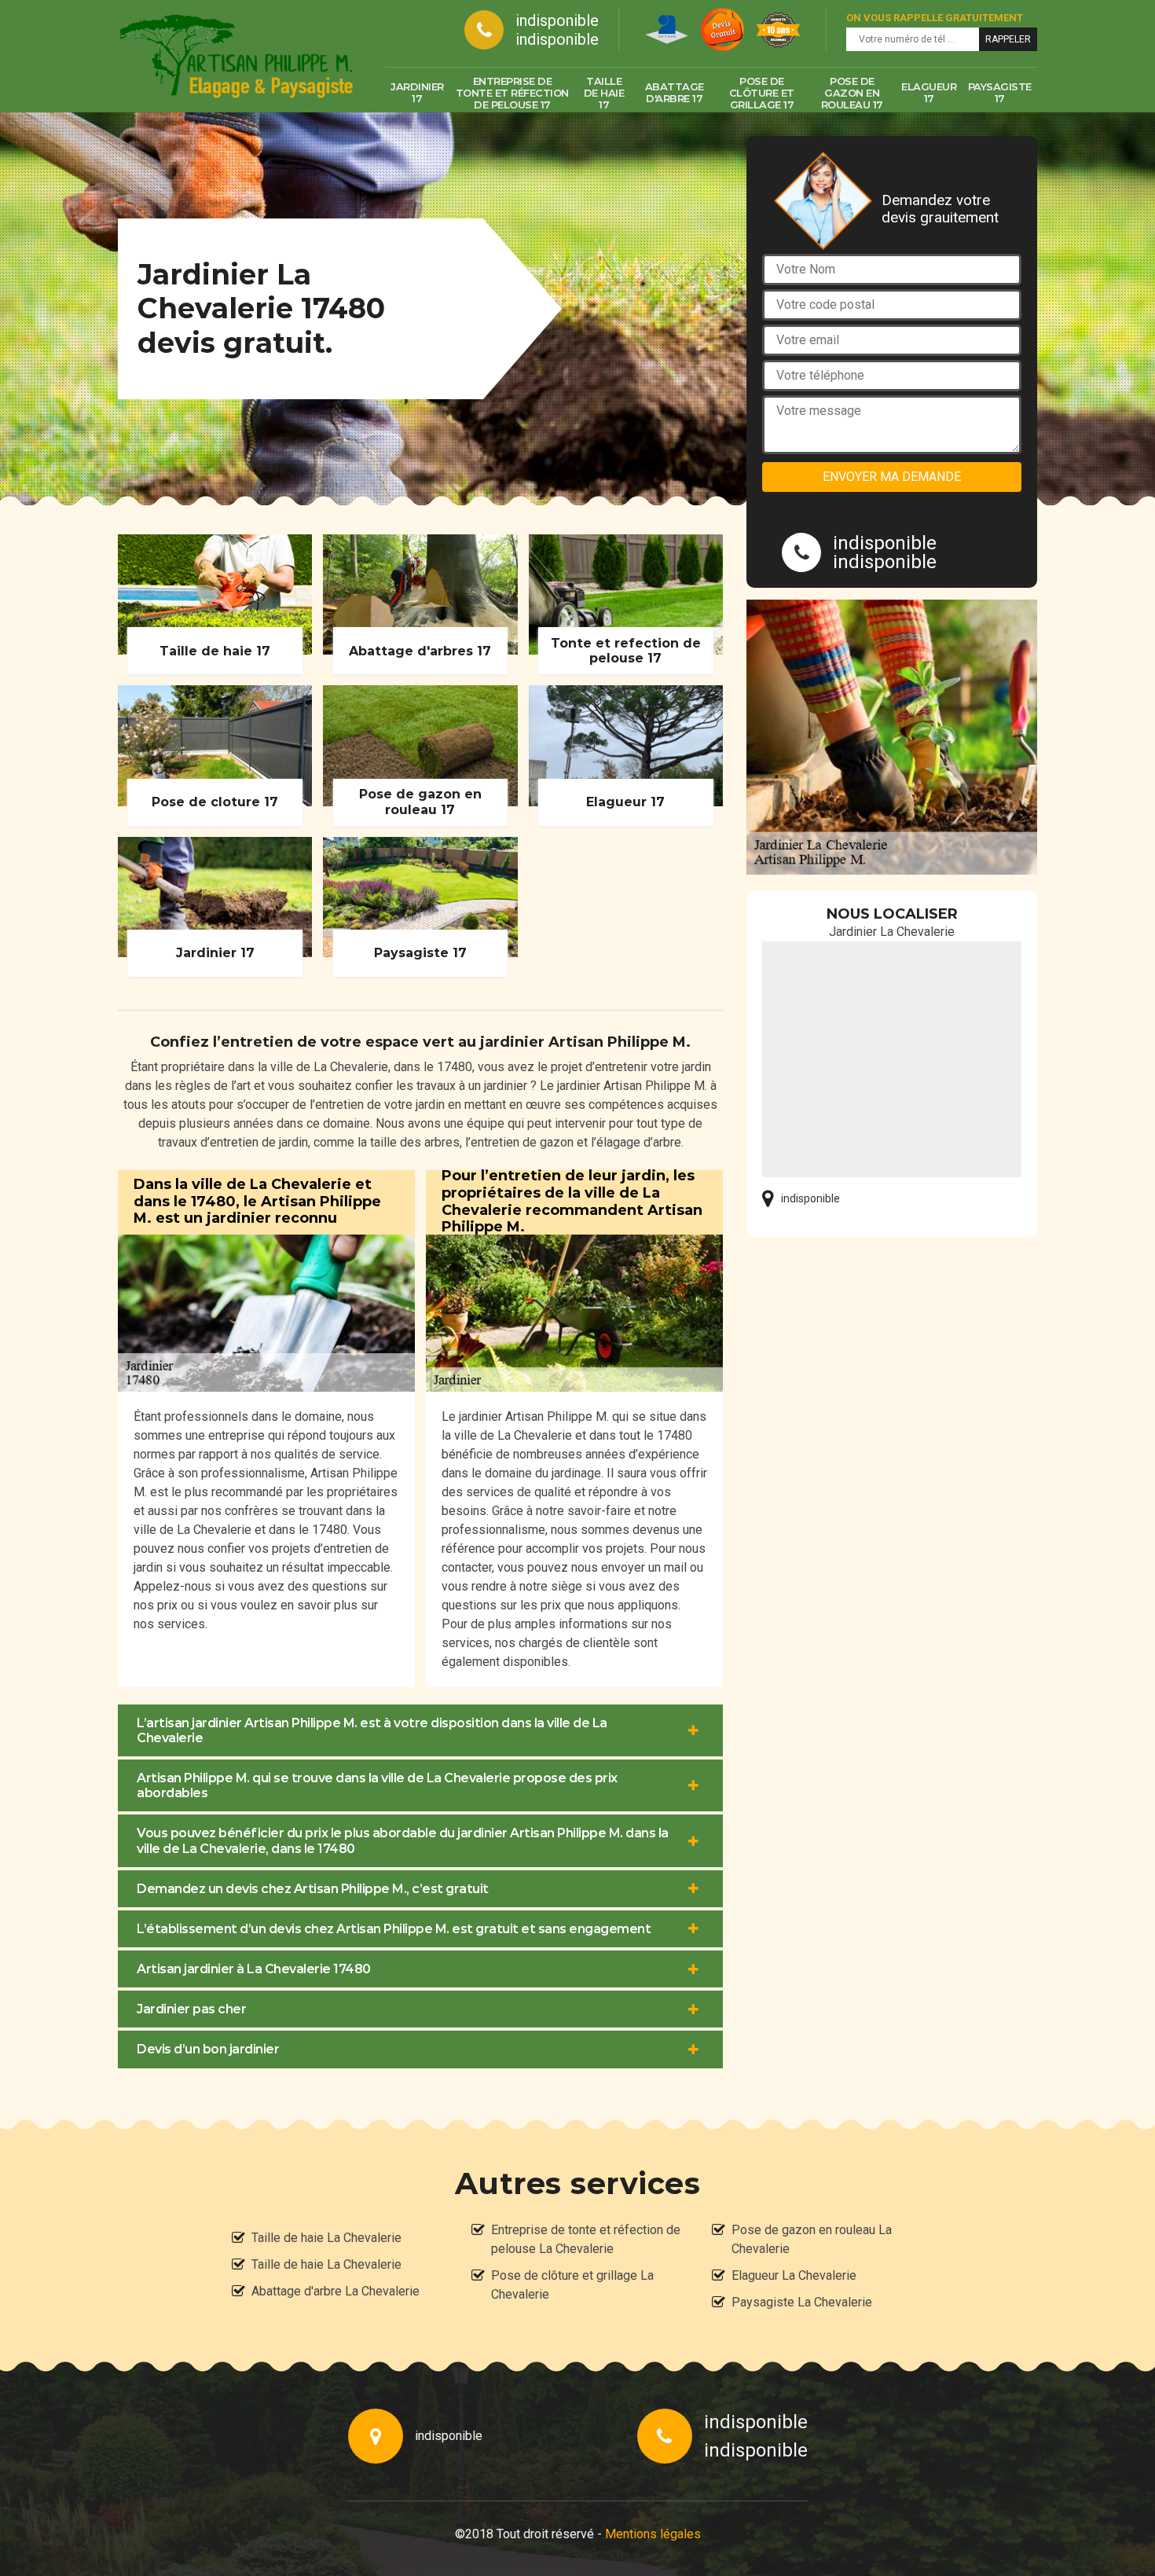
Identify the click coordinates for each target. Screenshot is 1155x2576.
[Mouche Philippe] (236, 56)
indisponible (557, 20)
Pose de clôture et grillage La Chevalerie (572, 2285)
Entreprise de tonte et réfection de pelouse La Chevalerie (586, 2239)
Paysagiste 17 (1000, 92)
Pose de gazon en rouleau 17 (852, 93)
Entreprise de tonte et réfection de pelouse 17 (512, 93)
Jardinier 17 (417, 92)
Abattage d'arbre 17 (675, 92)
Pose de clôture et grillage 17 (762, 93)
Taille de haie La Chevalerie (326, 2238)
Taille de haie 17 (604, 93)
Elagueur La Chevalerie (794, 2275)
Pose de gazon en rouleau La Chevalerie (812, 2239)
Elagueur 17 (929, 92)
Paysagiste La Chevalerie (802, 2302)
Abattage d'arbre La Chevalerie (335, 2291)
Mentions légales (653, 2534)
